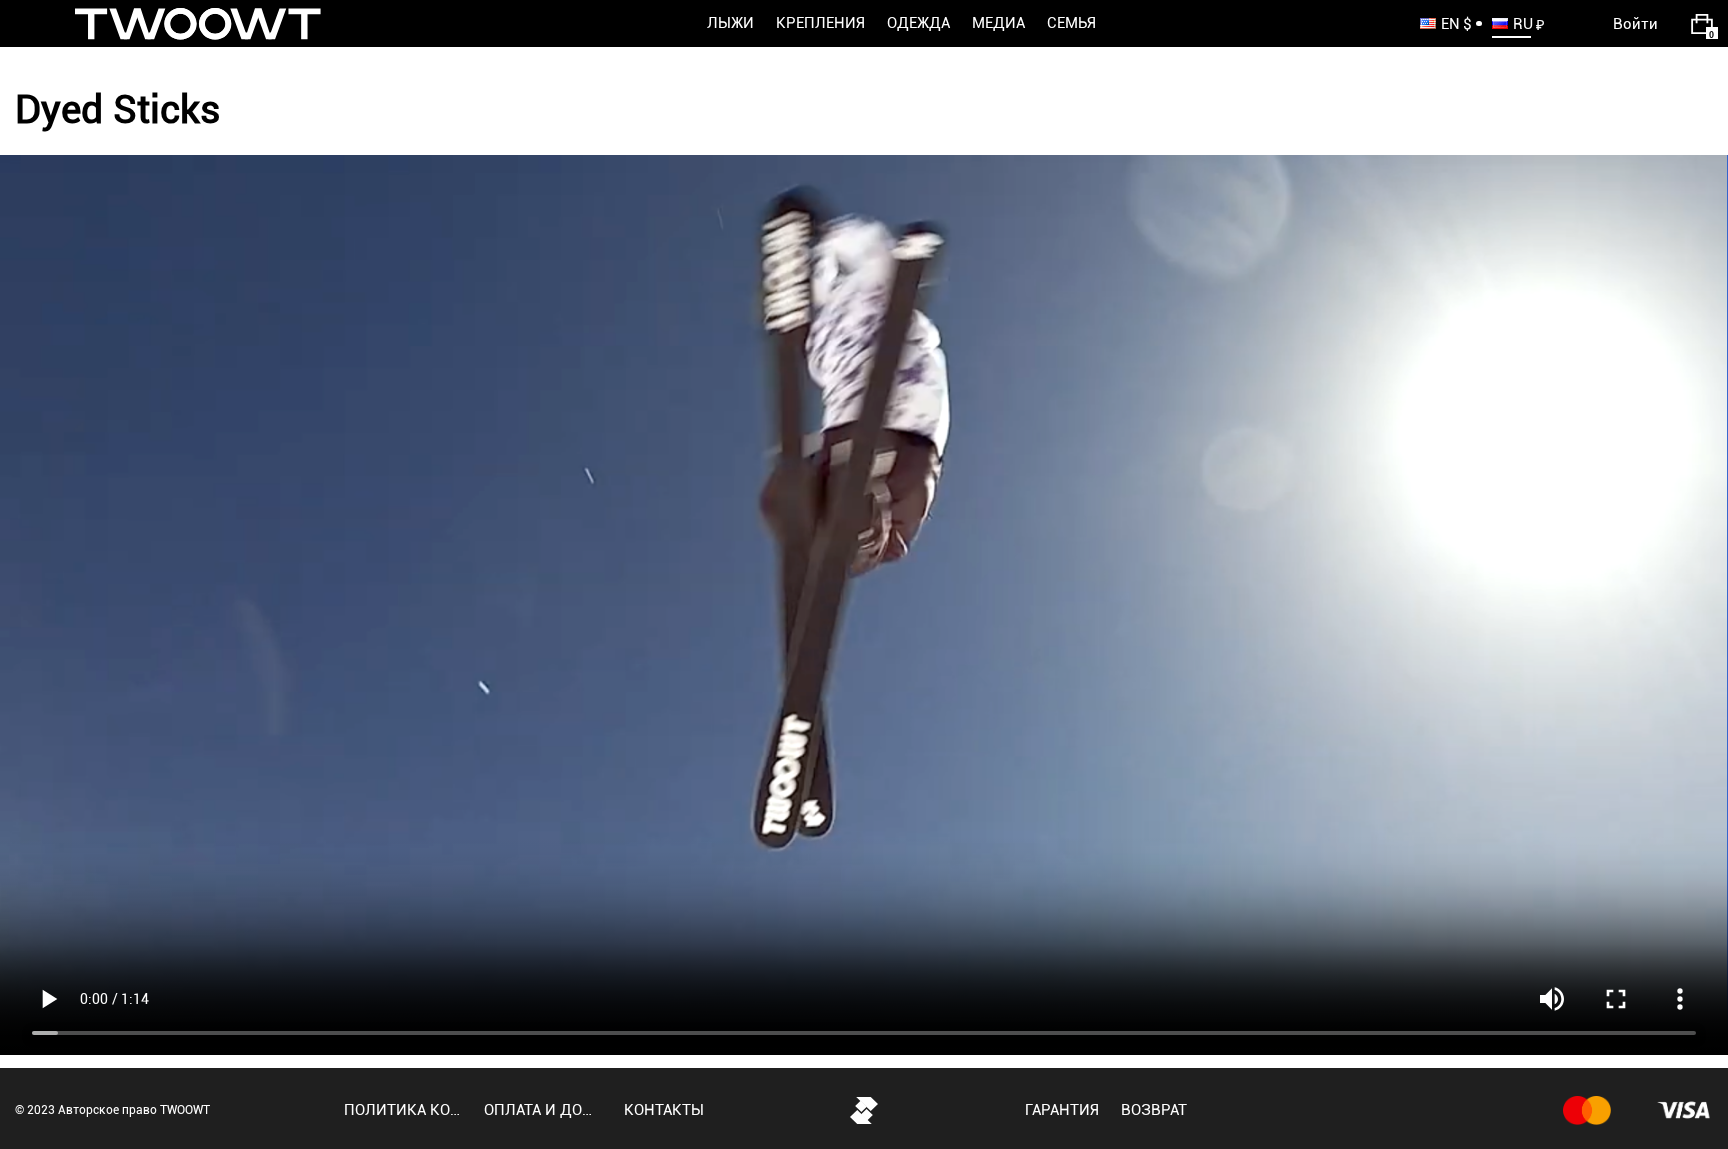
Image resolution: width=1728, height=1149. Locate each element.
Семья (1071, 23)
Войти (1635, 24)
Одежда (918, 23)
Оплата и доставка (543, 1110)
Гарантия (1062, 1110)
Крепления (820, 23)
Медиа (998, 23)
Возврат (1154, 1110)
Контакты (664, 1110)
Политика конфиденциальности (403, 1110)
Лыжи (730, 23)
